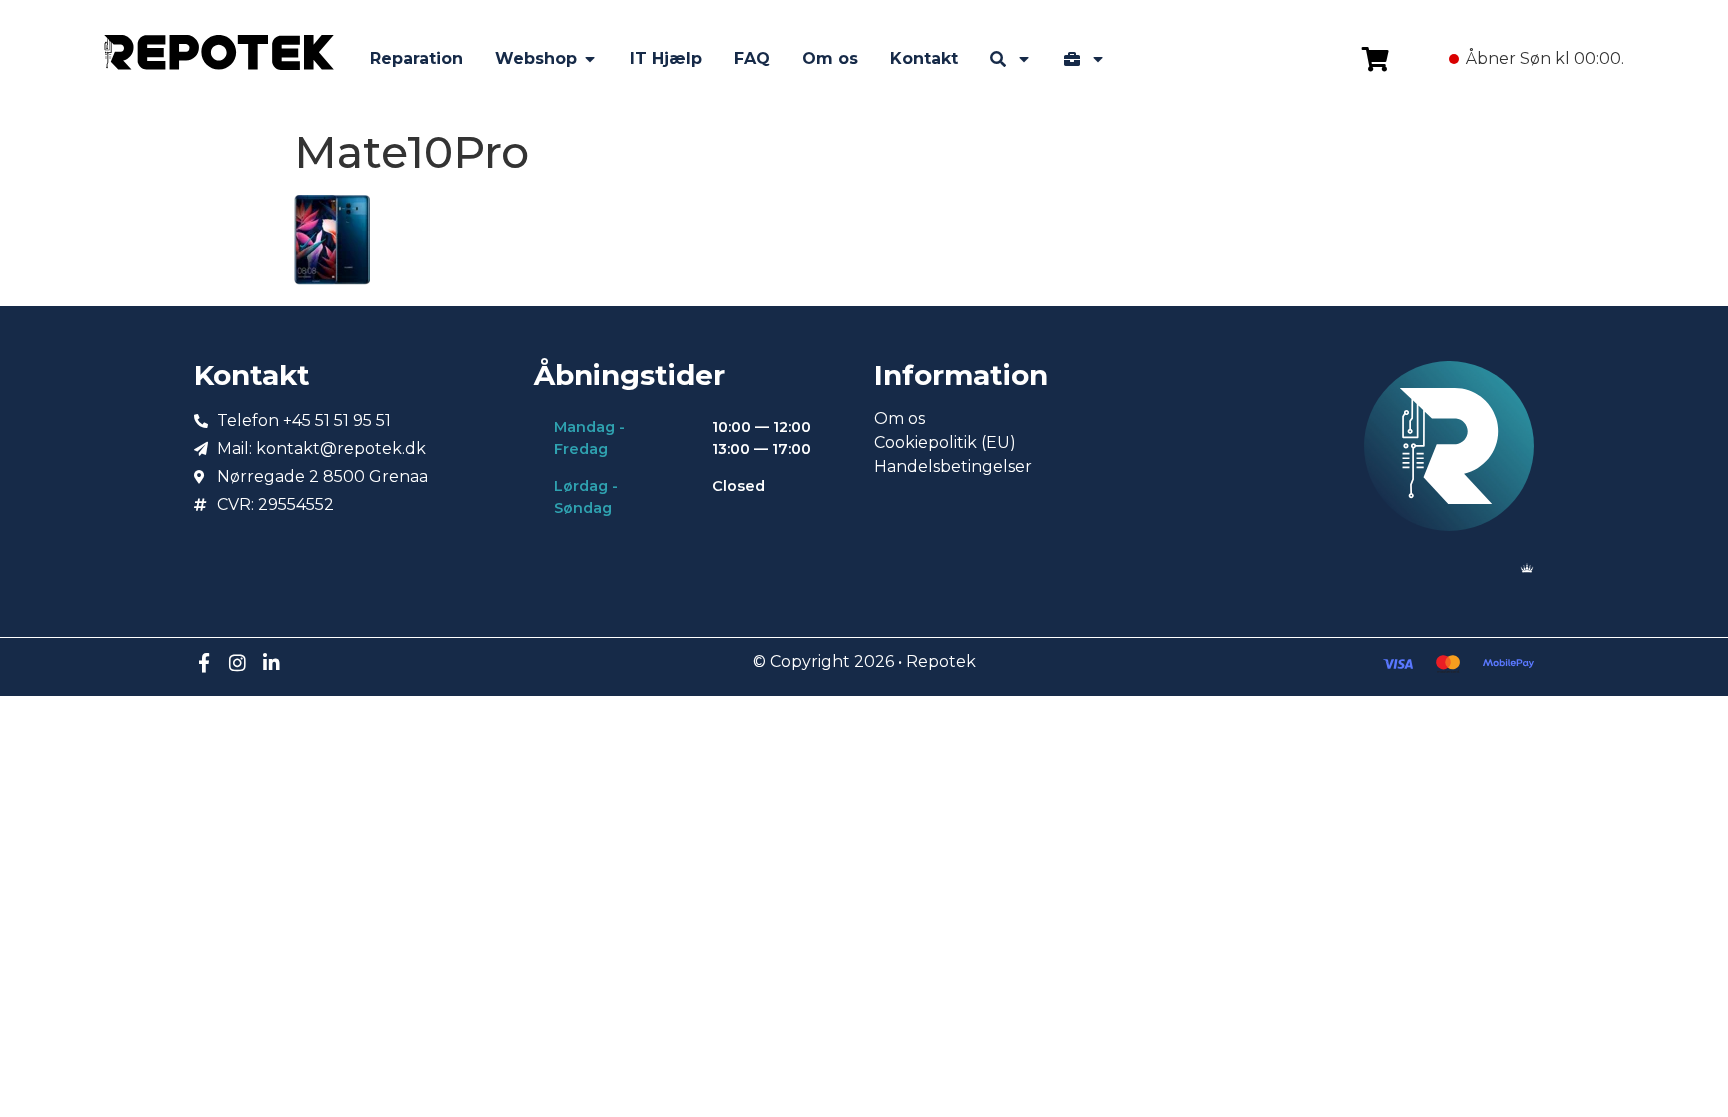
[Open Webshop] (590, 59)
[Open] (1024, 59)
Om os (899, 418)
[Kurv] (1375, 59)
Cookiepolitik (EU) (945, 442)
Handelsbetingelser (953, 466)
